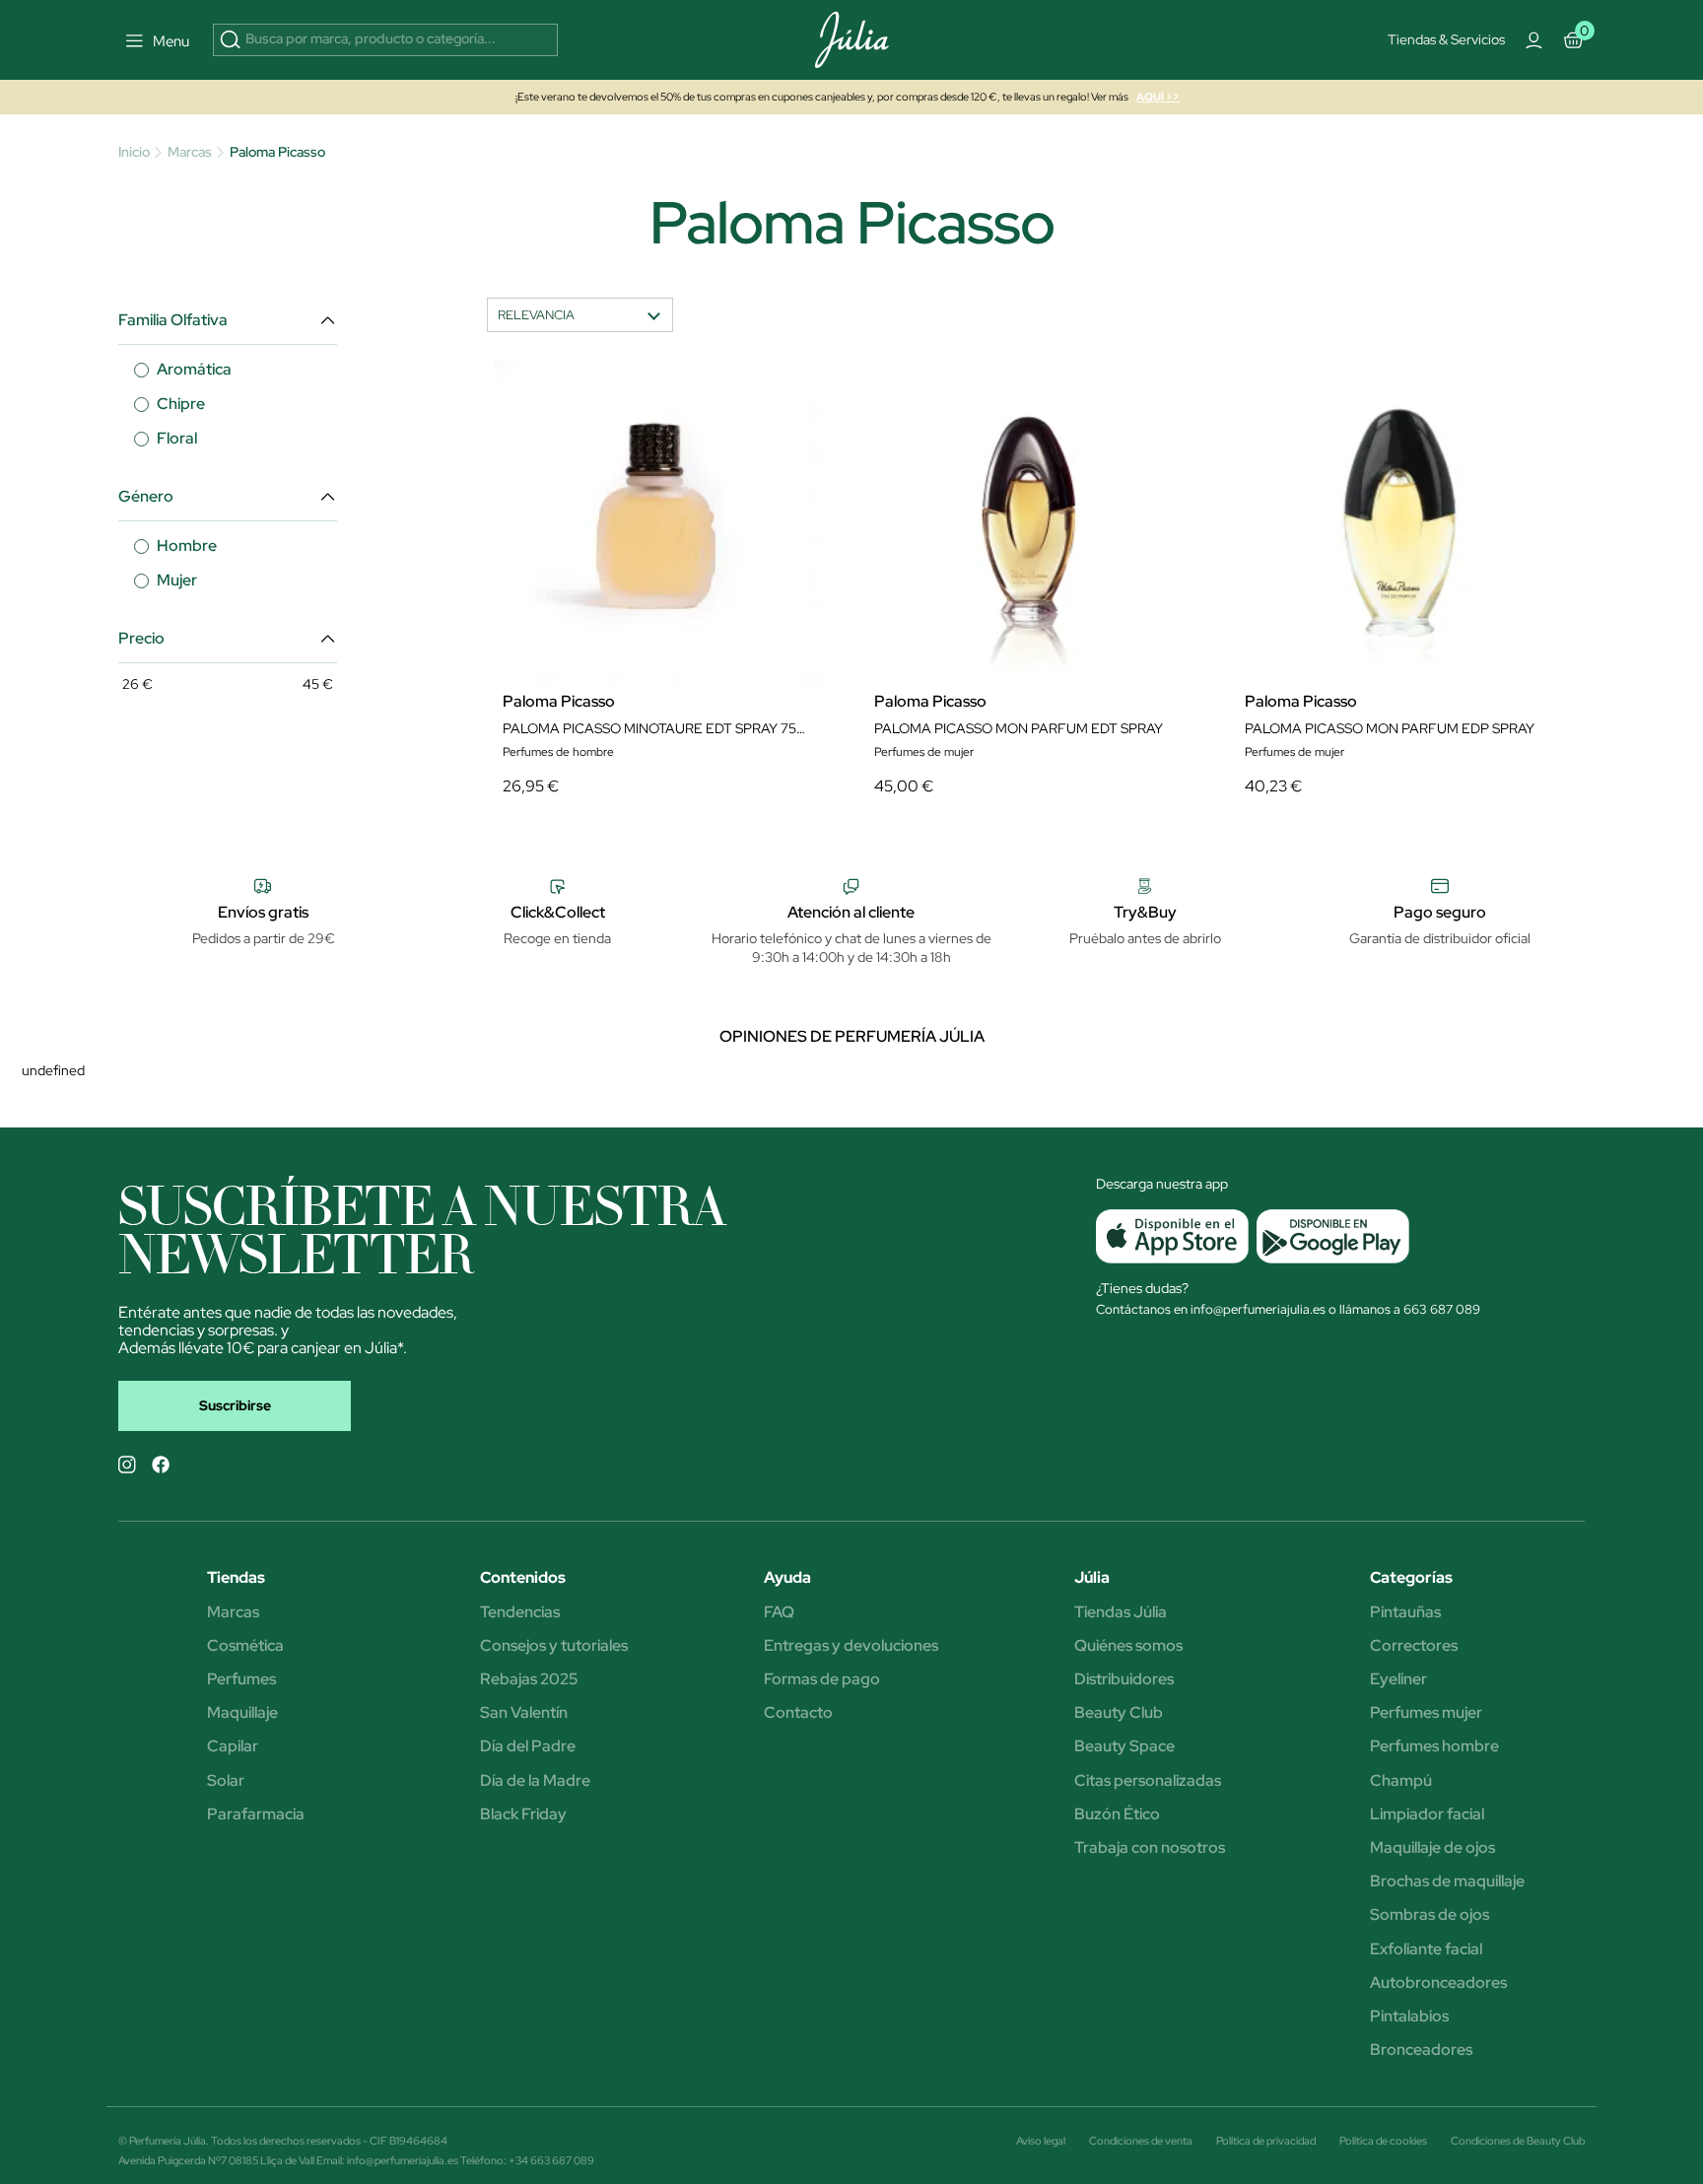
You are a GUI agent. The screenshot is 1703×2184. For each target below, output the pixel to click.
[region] (858, 422)
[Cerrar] (1151, 242)
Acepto (925, 573)
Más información (718, 413)
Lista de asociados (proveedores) (654, 522)
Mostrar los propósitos (775, 573)
